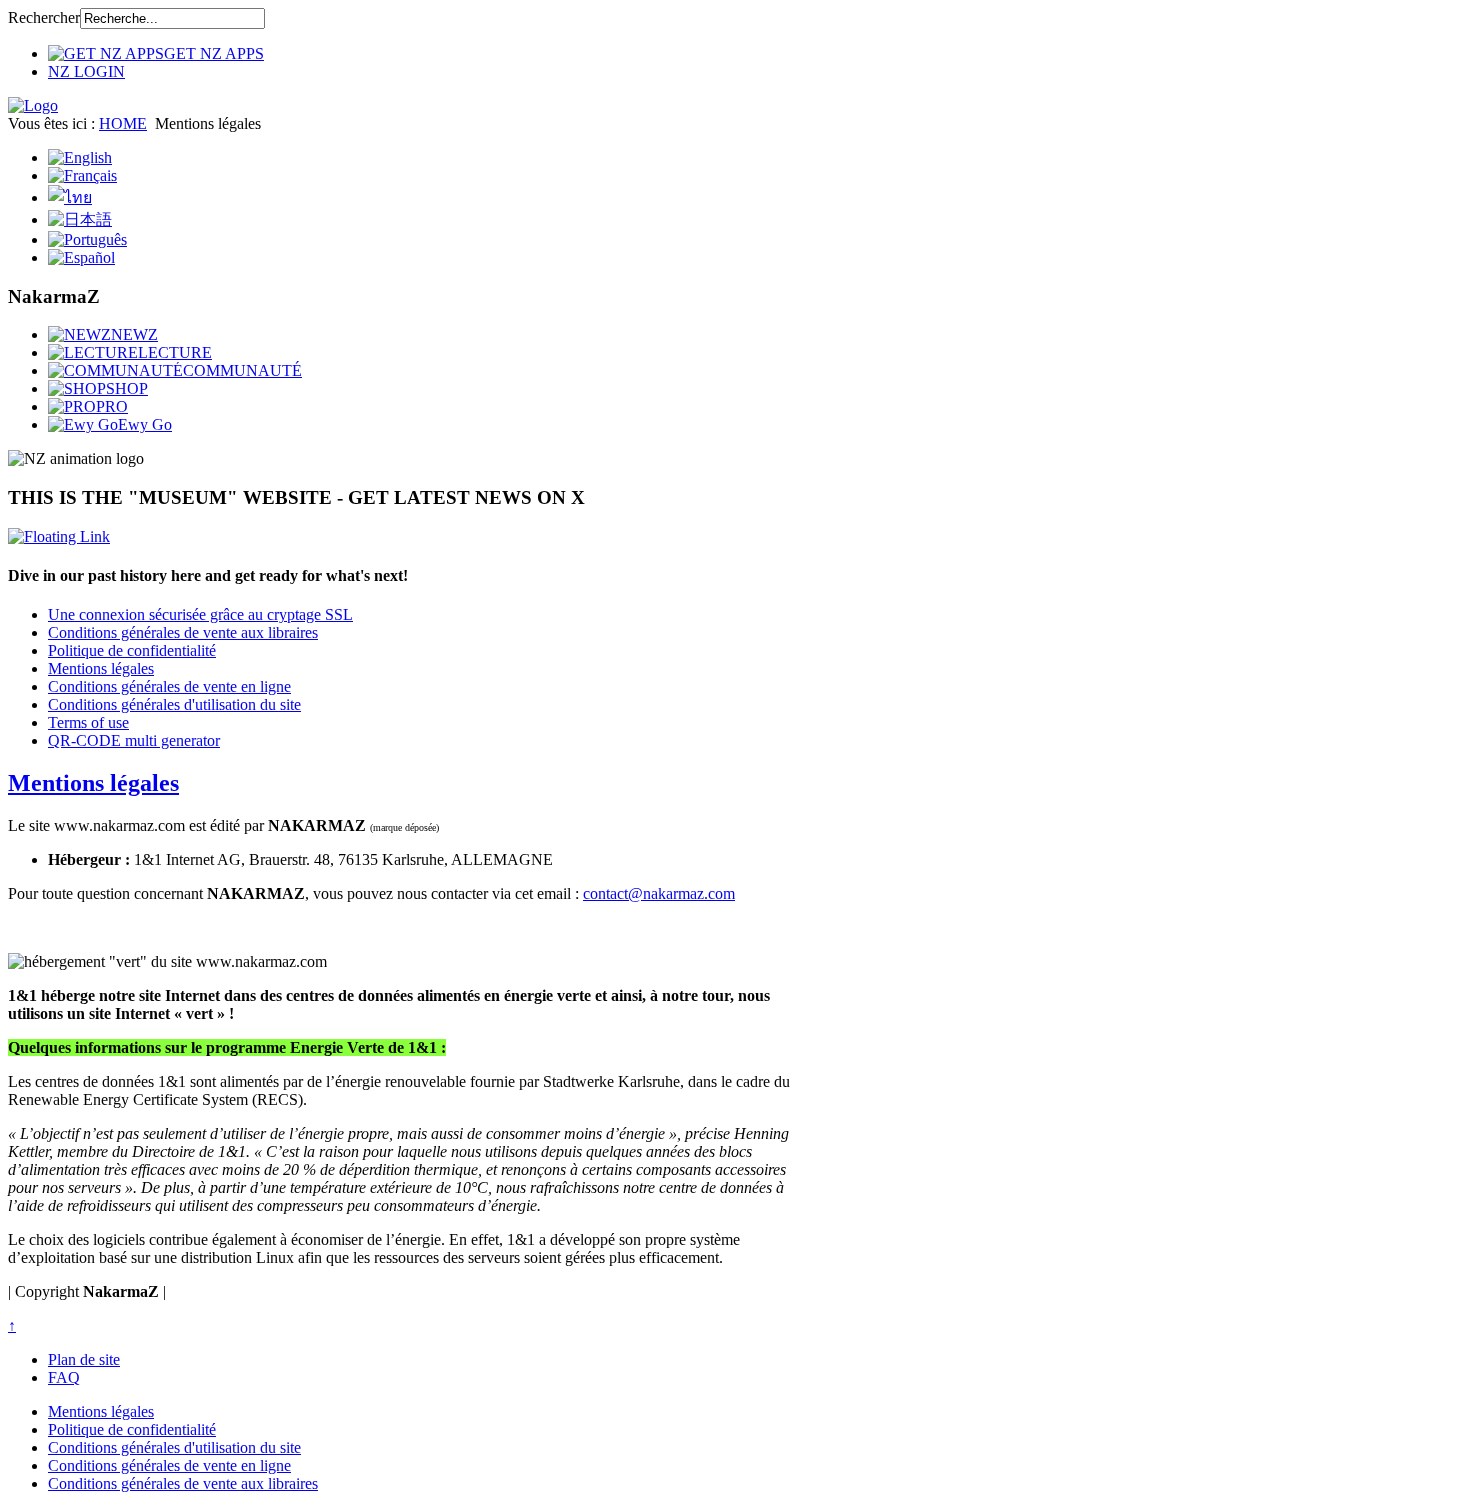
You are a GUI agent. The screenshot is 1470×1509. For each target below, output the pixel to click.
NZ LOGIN (86, 71)
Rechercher (44, 17)
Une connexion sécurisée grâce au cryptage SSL (200, 614)
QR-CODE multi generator (134, 740)
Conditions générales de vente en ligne (169, 686)
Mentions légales (101, 668)
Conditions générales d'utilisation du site (174, 704)
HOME (123, 123)
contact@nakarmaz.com (659, 893)
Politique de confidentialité (132, 650)
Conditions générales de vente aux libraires (183, 632)
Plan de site (84, 1359)
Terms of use (88, 722)
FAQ (64, 1377)
